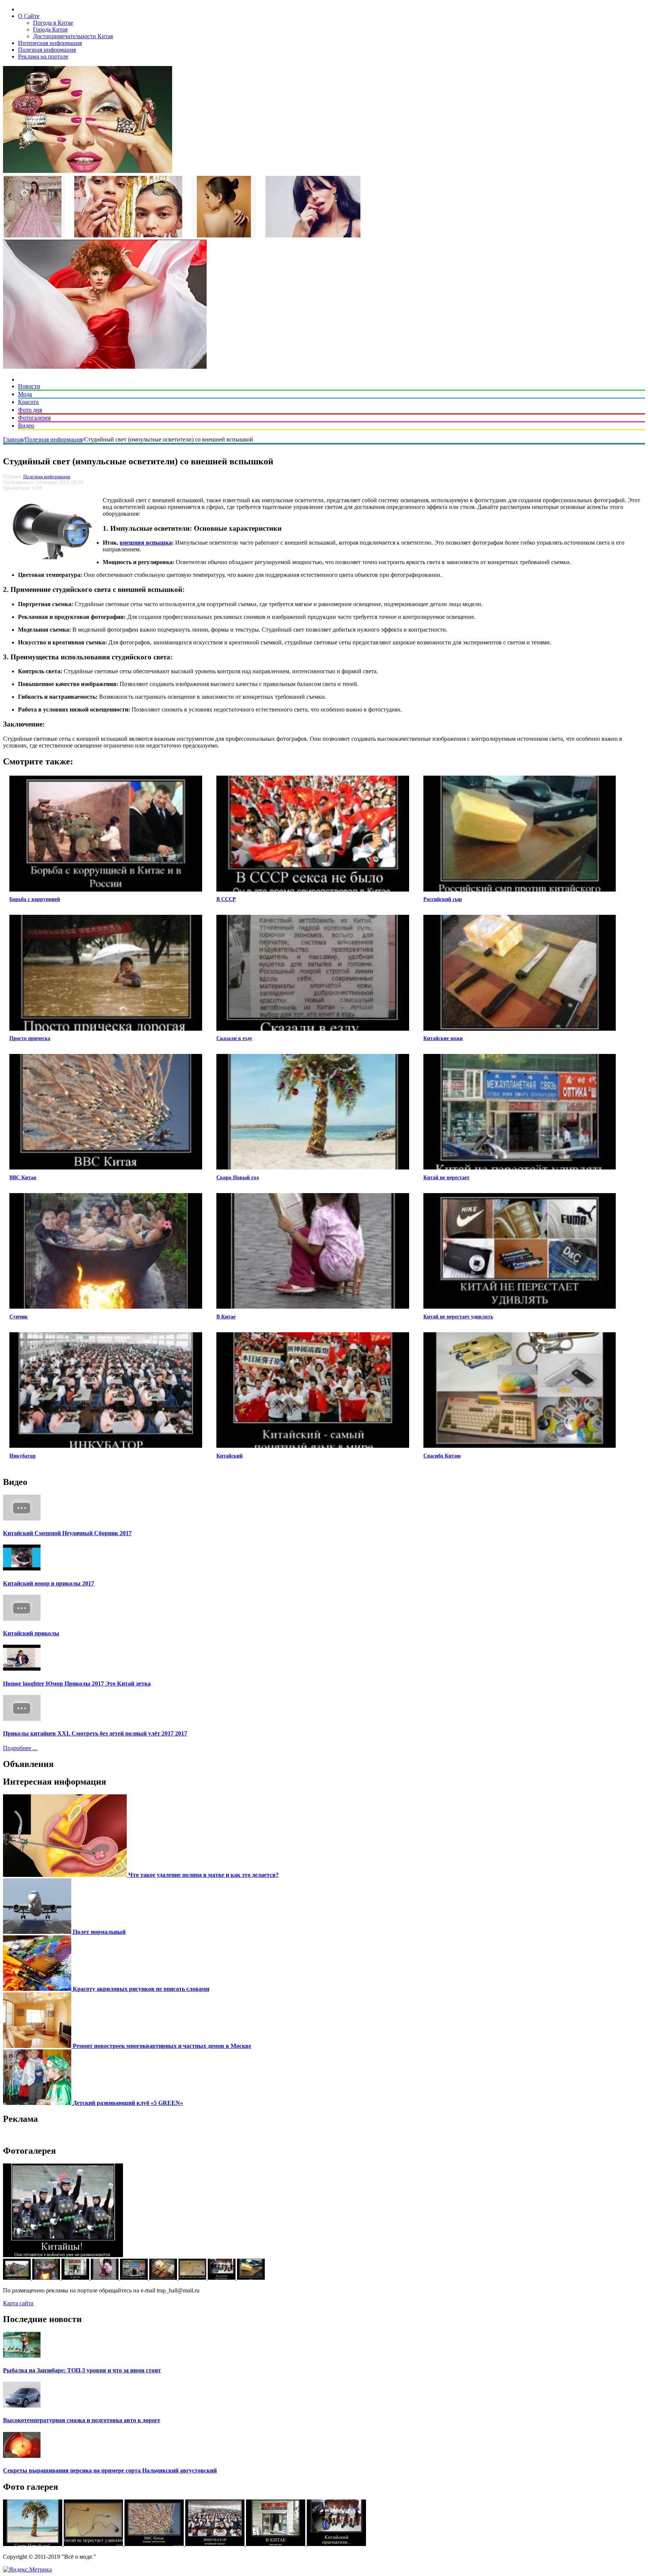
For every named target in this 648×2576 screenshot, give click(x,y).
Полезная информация (47, 50)
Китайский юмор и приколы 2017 (49, 1583)
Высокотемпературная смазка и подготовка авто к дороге (82, 2420)
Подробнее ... (20, 1748)
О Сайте (29, 16)
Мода (25, 394)
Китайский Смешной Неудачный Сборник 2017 (67, 1533)
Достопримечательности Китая (73, 36)
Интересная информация (50, 43)
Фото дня (30, 410)
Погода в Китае (53, 23)
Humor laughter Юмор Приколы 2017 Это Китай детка (77, 1684)
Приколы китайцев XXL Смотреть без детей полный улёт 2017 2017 (95, 1733)
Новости (29, 386)
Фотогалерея (34, 418)
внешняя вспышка (146, 543)
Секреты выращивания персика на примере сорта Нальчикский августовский (110, 2470)
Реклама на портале (43, 56)
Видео (26, 426)
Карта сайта (18, 2303)
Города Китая (50, 29)
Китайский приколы (31, 1633)
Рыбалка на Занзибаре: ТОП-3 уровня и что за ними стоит (82, 2370)
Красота (28, 402)
